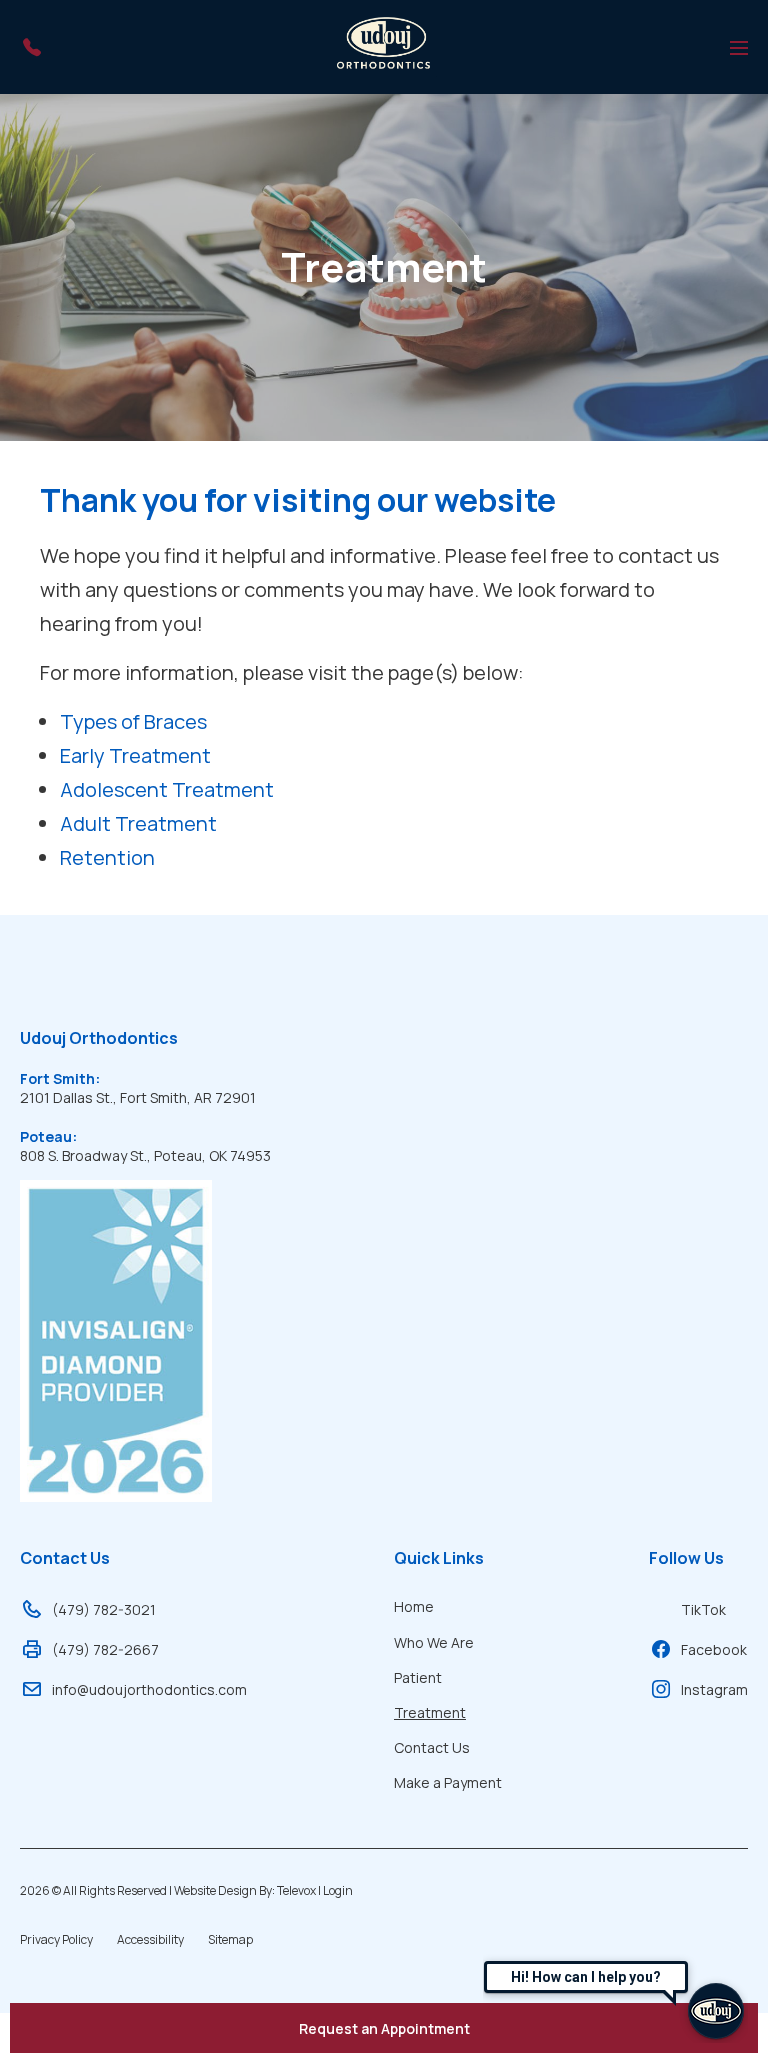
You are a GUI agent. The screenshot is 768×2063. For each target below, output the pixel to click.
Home (414, 1606)
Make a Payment (448, 1782)
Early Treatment (135, 755)
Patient (418, 1677)
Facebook (714, 1649)
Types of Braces (133, 721)
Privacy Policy (56, 1939)
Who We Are (434, 1642)
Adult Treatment (138, 823)
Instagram (714, 1689)
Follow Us (686, 1558)
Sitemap (230, 1939)
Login (338, 1890)
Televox (296, 1890)
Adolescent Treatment (167, 789)
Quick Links (439, 1558)
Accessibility (150, 1939)
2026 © (186, 1890)
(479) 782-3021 (104, 1609)
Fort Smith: (60, 1078)
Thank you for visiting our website (298, 500)
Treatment (384, 267)
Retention (107, 857)
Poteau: (48, 1136)
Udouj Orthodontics (99, 1038)
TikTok (703, 1609)
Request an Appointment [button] (384, 2028)
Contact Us (65, 1558)
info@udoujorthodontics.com (149, 1689)
